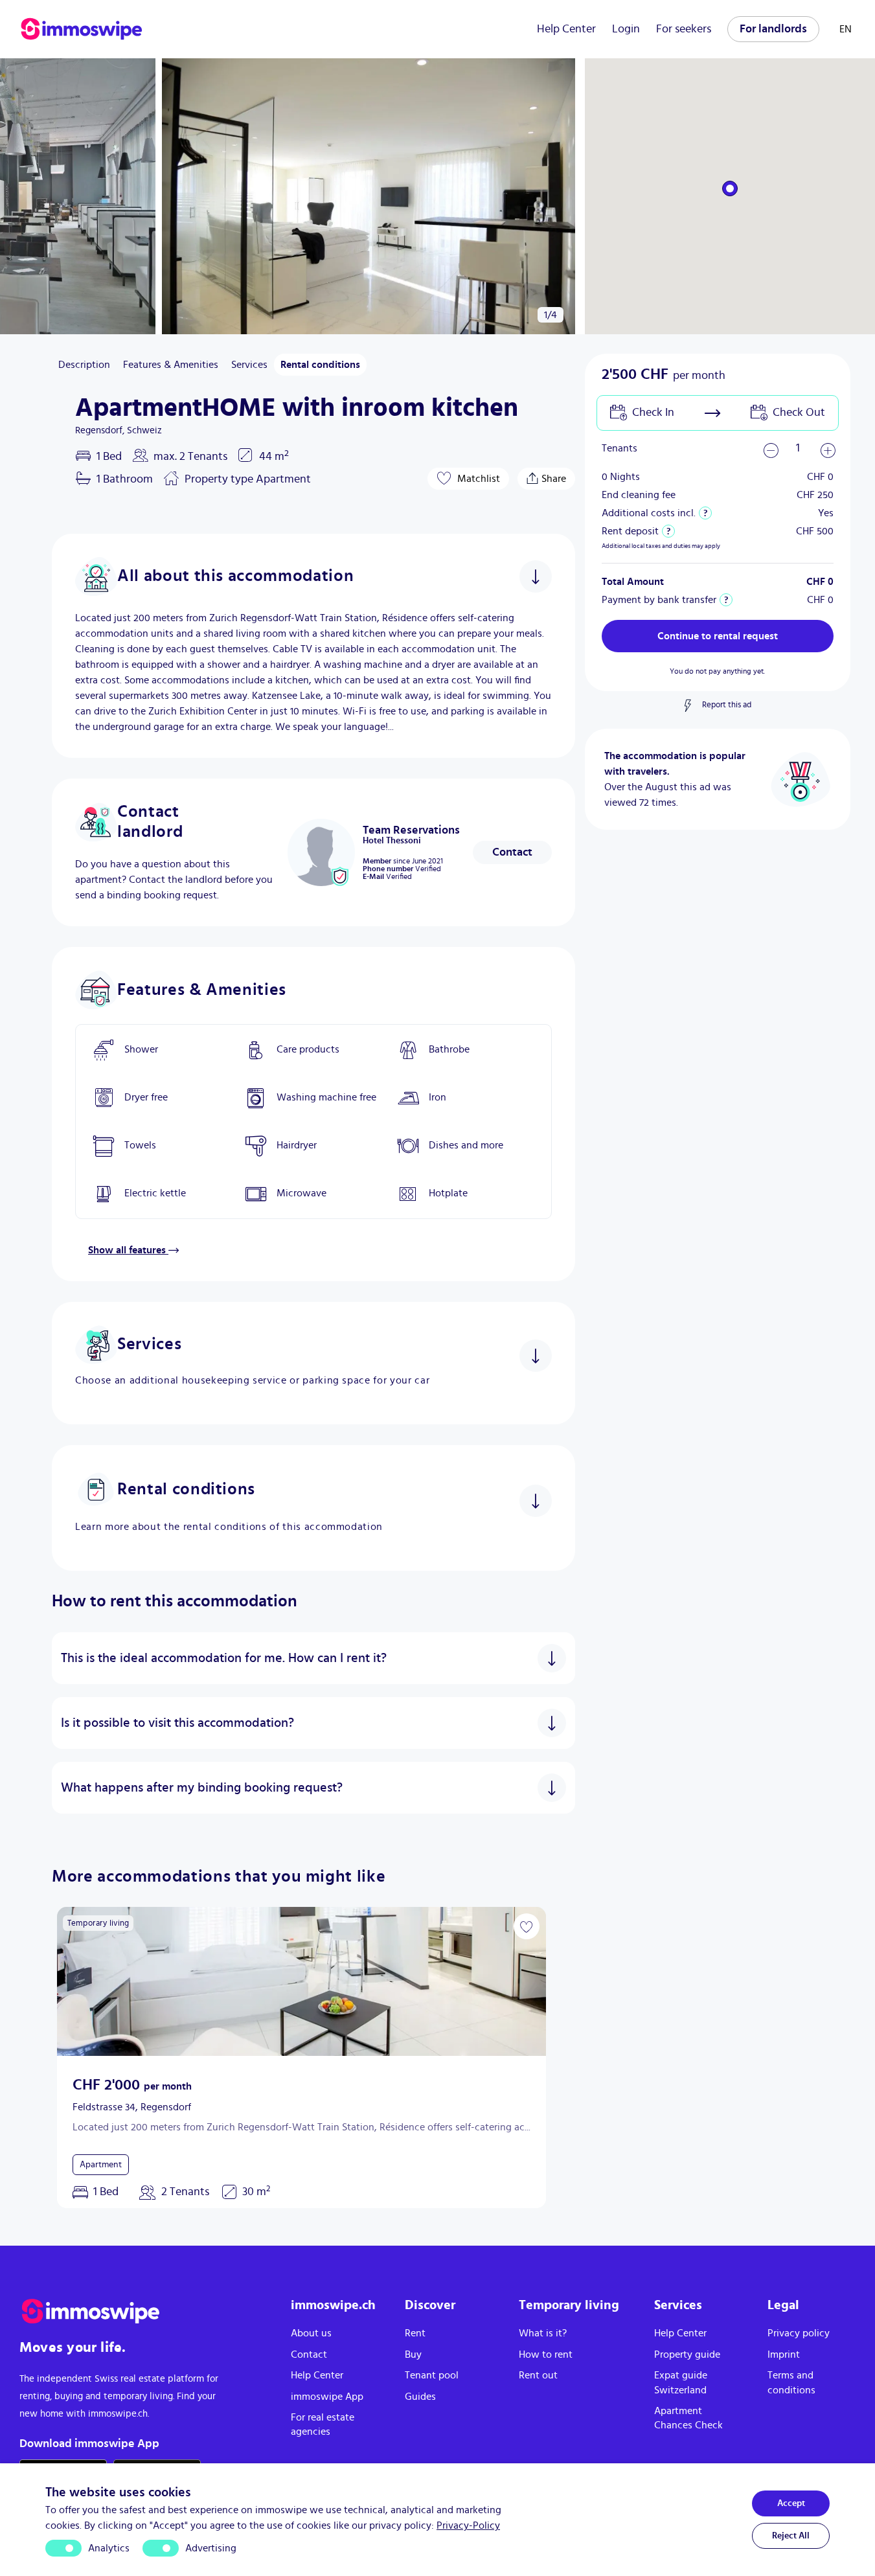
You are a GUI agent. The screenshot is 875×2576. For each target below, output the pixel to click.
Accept (791, 2503)
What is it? (543, 2333)
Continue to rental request (718, 636)
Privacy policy (799, 2333)
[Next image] (528, 1981)
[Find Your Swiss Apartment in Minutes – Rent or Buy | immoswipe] (82, 29)
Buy (413, 2354)
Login (626, 29)
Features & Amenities (171, 365)
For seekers (684, 29)
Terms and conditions (791, 2382)
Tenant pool (432, 2375)
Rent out (538, 2375)
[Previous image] (75, 1981)
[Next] (18, 196)
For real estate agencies (323, 2424)
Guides (420, 2397)
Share (554, 476)
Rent (415, 2333)
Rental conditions (320, 365)
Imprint (784, 2354)
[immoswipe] (142, 2311)
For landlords (773, 29)
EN (846, 29)
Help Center (566, 29)
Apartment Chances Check (688, 2418)
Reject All (791, 2536)
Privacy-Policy (468, 2525)
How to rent (546, 2354)
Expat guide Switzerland (681, 2382)
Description (84, 365)
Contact (512, 852)
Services (249, 365)
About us (311, 2333)
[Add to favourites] (527, 1926)
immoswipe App (327, 2397)
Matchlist (479, 479)
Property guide (687, 2354)
